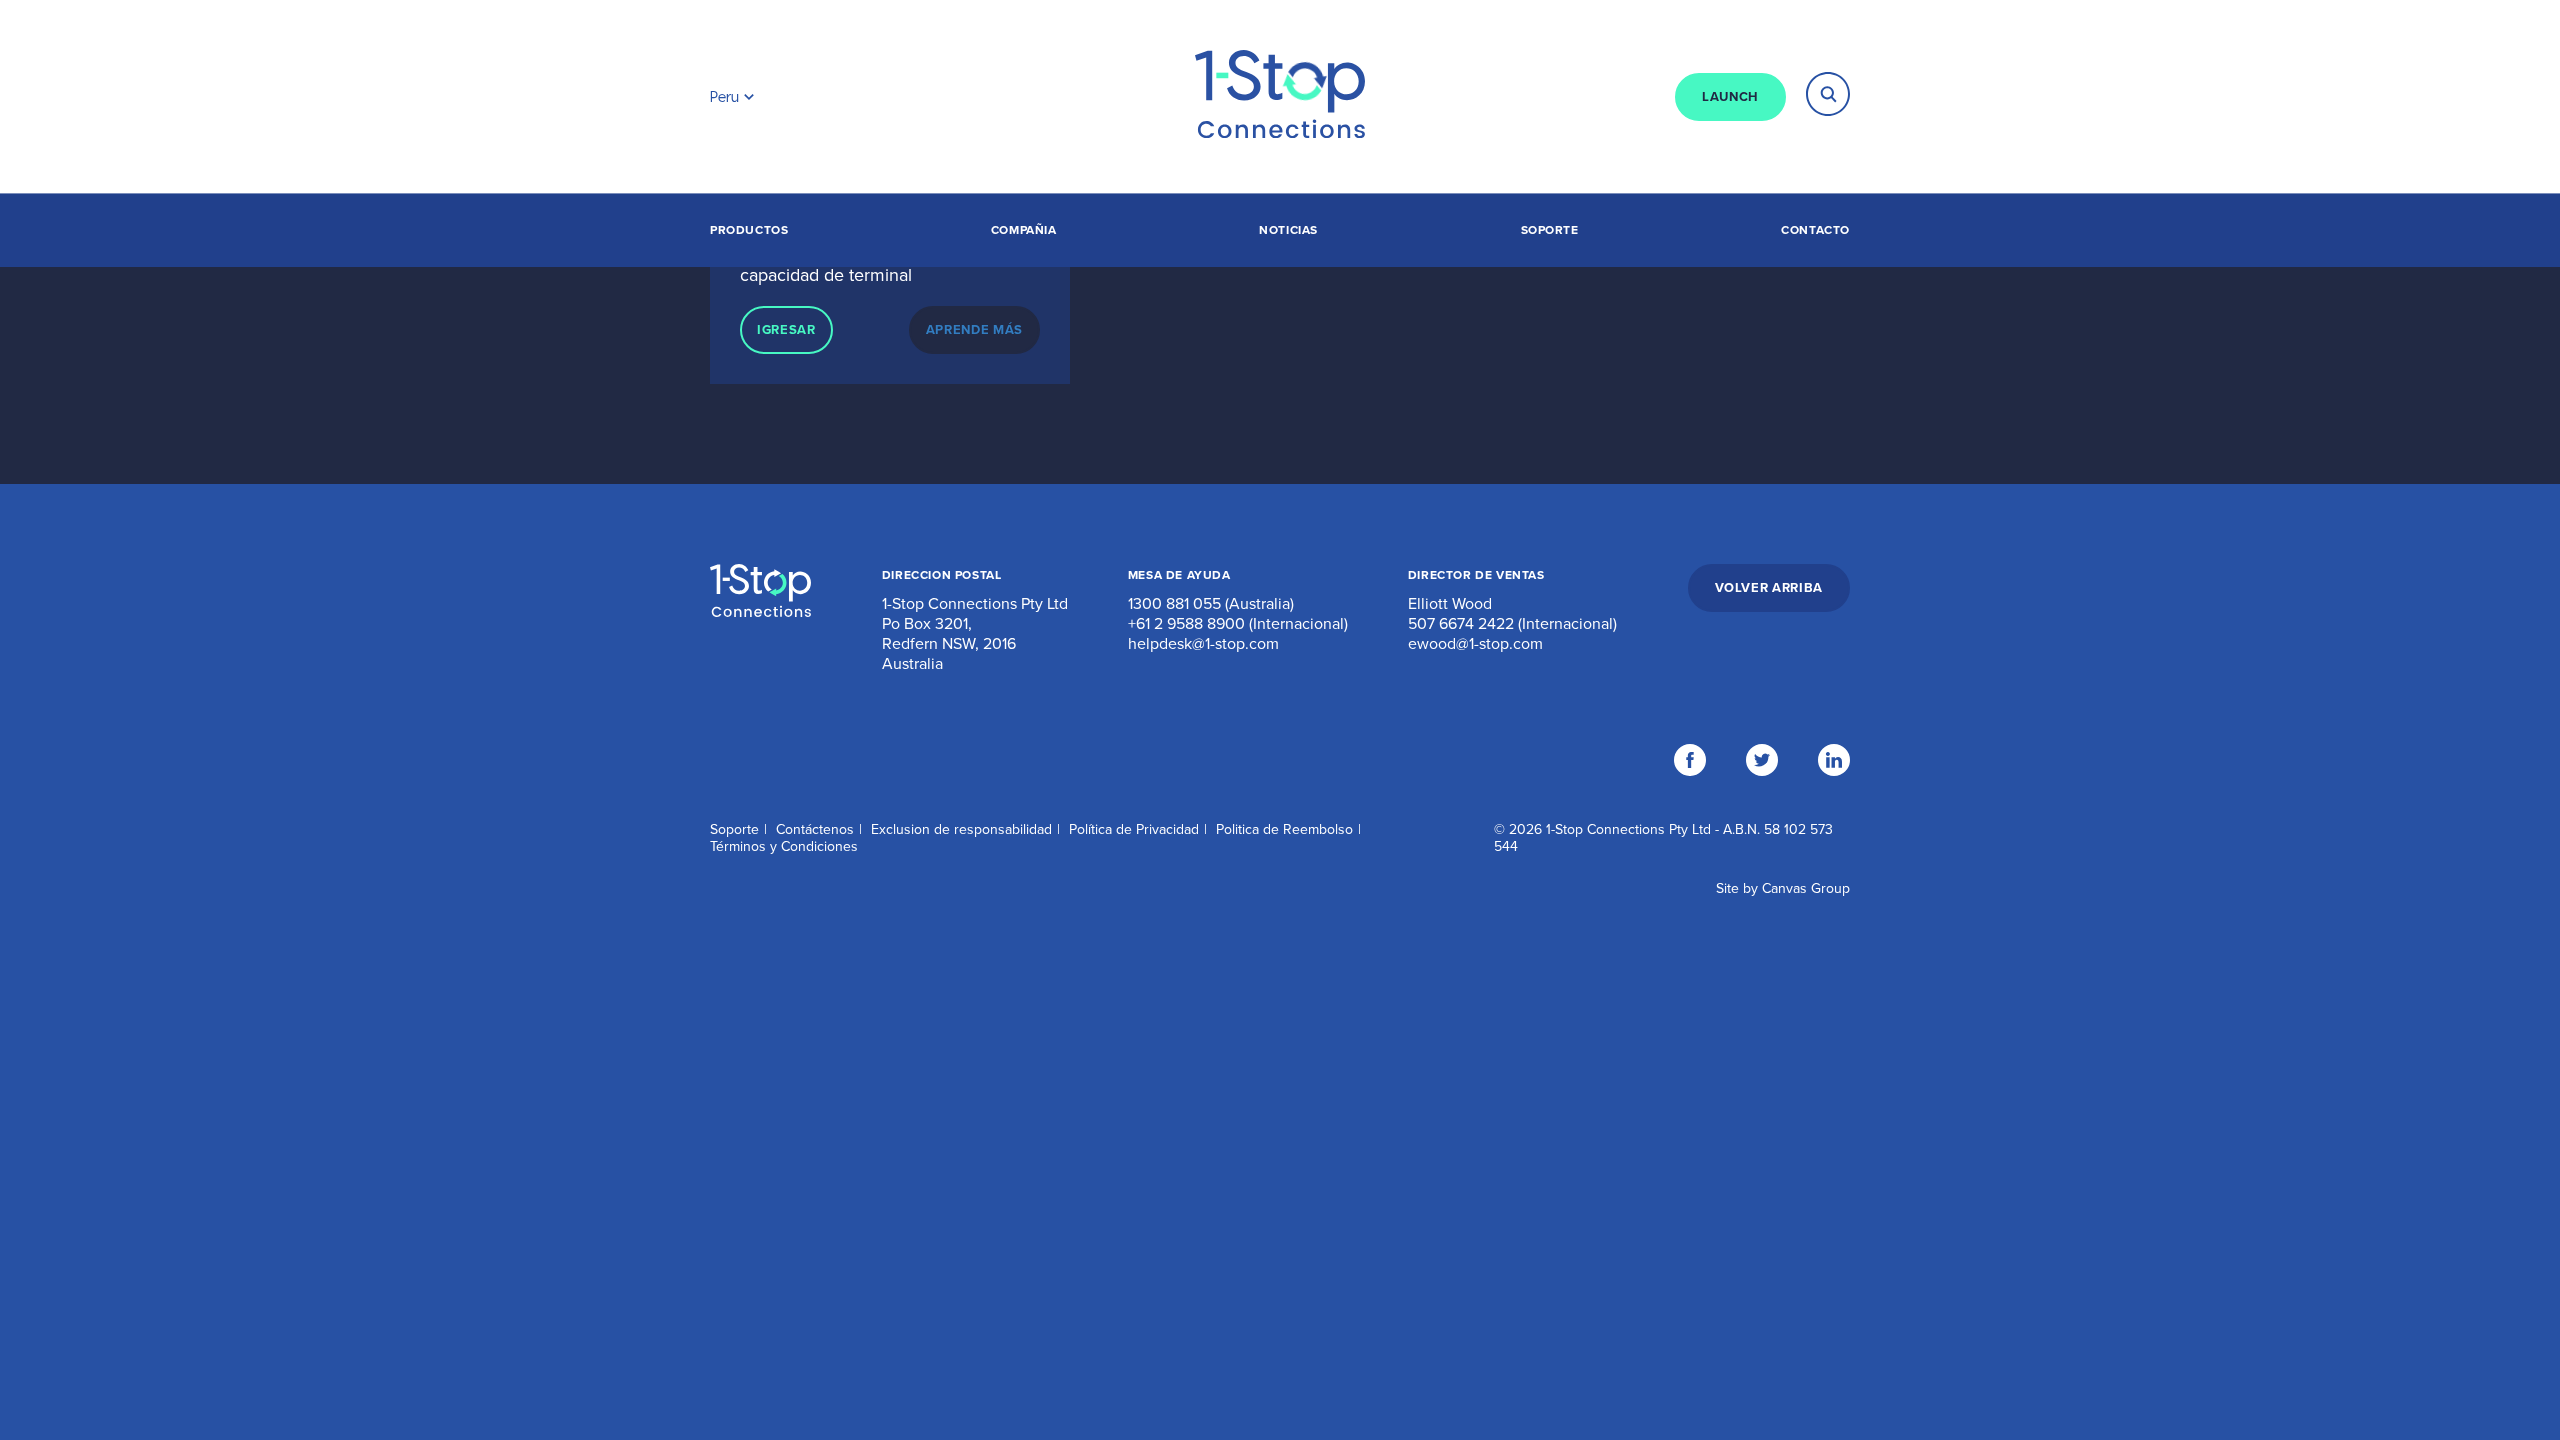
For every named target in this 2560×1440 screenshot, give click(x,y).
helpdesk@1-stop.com (1203, 644)
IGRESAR (786, 330)
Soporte (1550, 230)
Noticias (1288, 230)
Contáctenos (815, 829)
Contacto (1815, 230)
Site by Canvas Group (1783, 888)
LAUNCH (1730, 97)
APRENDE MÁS (974, 330)
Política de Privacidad (1134, 829)
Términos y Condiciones (784, 846)
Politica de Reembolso (1284, 829)
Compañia (1024, 230)
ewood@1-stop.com (1475, 644)
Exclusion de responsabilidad (961, 829)
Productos (749, 230)
